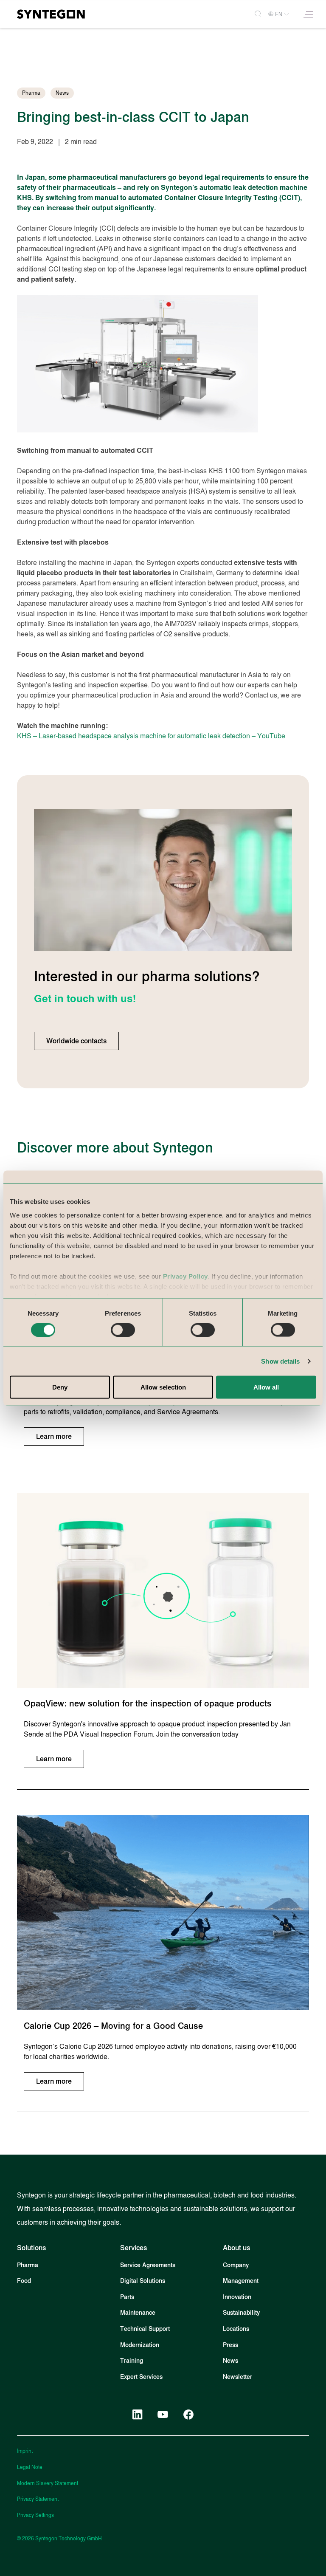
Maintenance (138, 2313)
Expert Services (141, 2377)
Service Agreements (148, 2265)
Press (230, 2345)
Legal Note (30, 2467)
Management (241, 2281)
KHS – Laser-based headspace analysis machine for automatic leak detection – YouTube (151, 736)
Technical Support (145, 2329)
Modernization (140, 2345)
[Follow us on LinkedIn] (138, 2415)
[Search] (254, 14)
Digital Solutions (143, 2281)
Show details (280, 1361)
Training (132, 2361)
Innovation (237, 2297)
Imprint (25, 2451)
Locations (236, 2329)
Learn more (54, 1436)
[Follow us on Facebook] (188, 2415)
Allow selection (163, 1387)
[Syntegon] (51, 14)
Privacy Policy (185, 1276)
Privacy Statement (38, 2499)
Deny (60, 1387)
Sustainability (241, 2313)
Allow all (266, 1387)
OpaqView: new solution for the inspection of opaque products (148, 1703)
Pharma (28, 2265)
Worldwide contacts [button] (76, 1041)
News (230, 2361)
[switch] (123, 1330)
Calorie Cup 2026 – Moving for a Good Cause (113, 2026)
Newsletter (237, 2377)
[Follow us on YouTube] (163, 2415)
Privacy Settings (35, 2515)
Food (24, 2281)
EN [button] (279, 14)
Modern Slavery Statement (48, 2483)
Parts (127, 2297)
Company (236, 2265)
